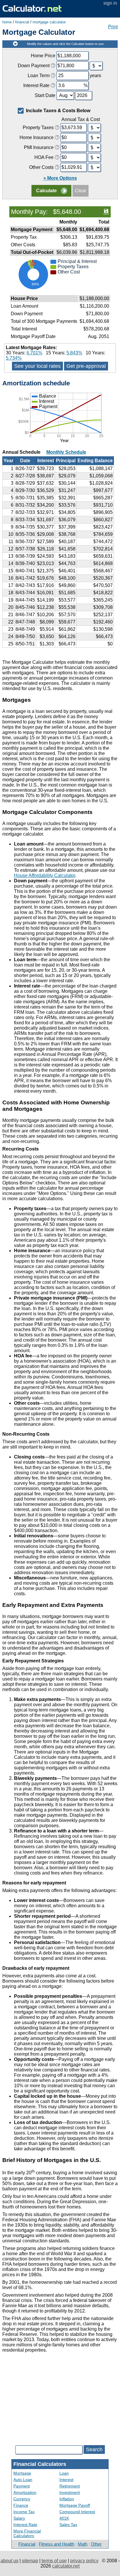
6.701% (34, 353)
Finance (21, 2505)
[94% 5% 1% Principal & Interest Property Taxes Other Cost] (60, 291)
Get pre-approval (86, 366)
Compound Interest (77, 2512)
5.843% (74, 353)
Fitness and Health (57, 2544)
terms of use (54, 2561)
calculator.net (66, 2566)
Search (94, 2449)
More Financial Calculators (27, 2533)
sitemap (30, 2561)
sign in (110, 3)
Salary (19, 2518)
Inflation (67, 2499)
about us (9, 2561)
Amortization (25, 2492)
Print (113, 27)
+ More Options (60, 178)
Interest (66, 2480)
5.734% (14, 358)
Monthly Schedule (66, 452)
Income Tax (24, 2512)
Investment (70, 2492)
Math (83, 2544)
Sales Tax (68, 2525)
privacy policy (84, 2561)
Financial (27, 2544)
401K (64, 2518)
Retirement (70, 2486)
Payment (22, 2486)
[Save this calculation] (106, 211)
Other (96, 2544)
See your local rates (37, 366)
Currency (22, 2499)
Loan (64, 2473)
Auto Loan (23, 2480)
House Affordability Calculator (45, 875)
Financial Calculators (40, 2464)
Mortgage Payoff (75, 2505)
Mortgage (22, 2473)
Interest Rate (25, 2525)
